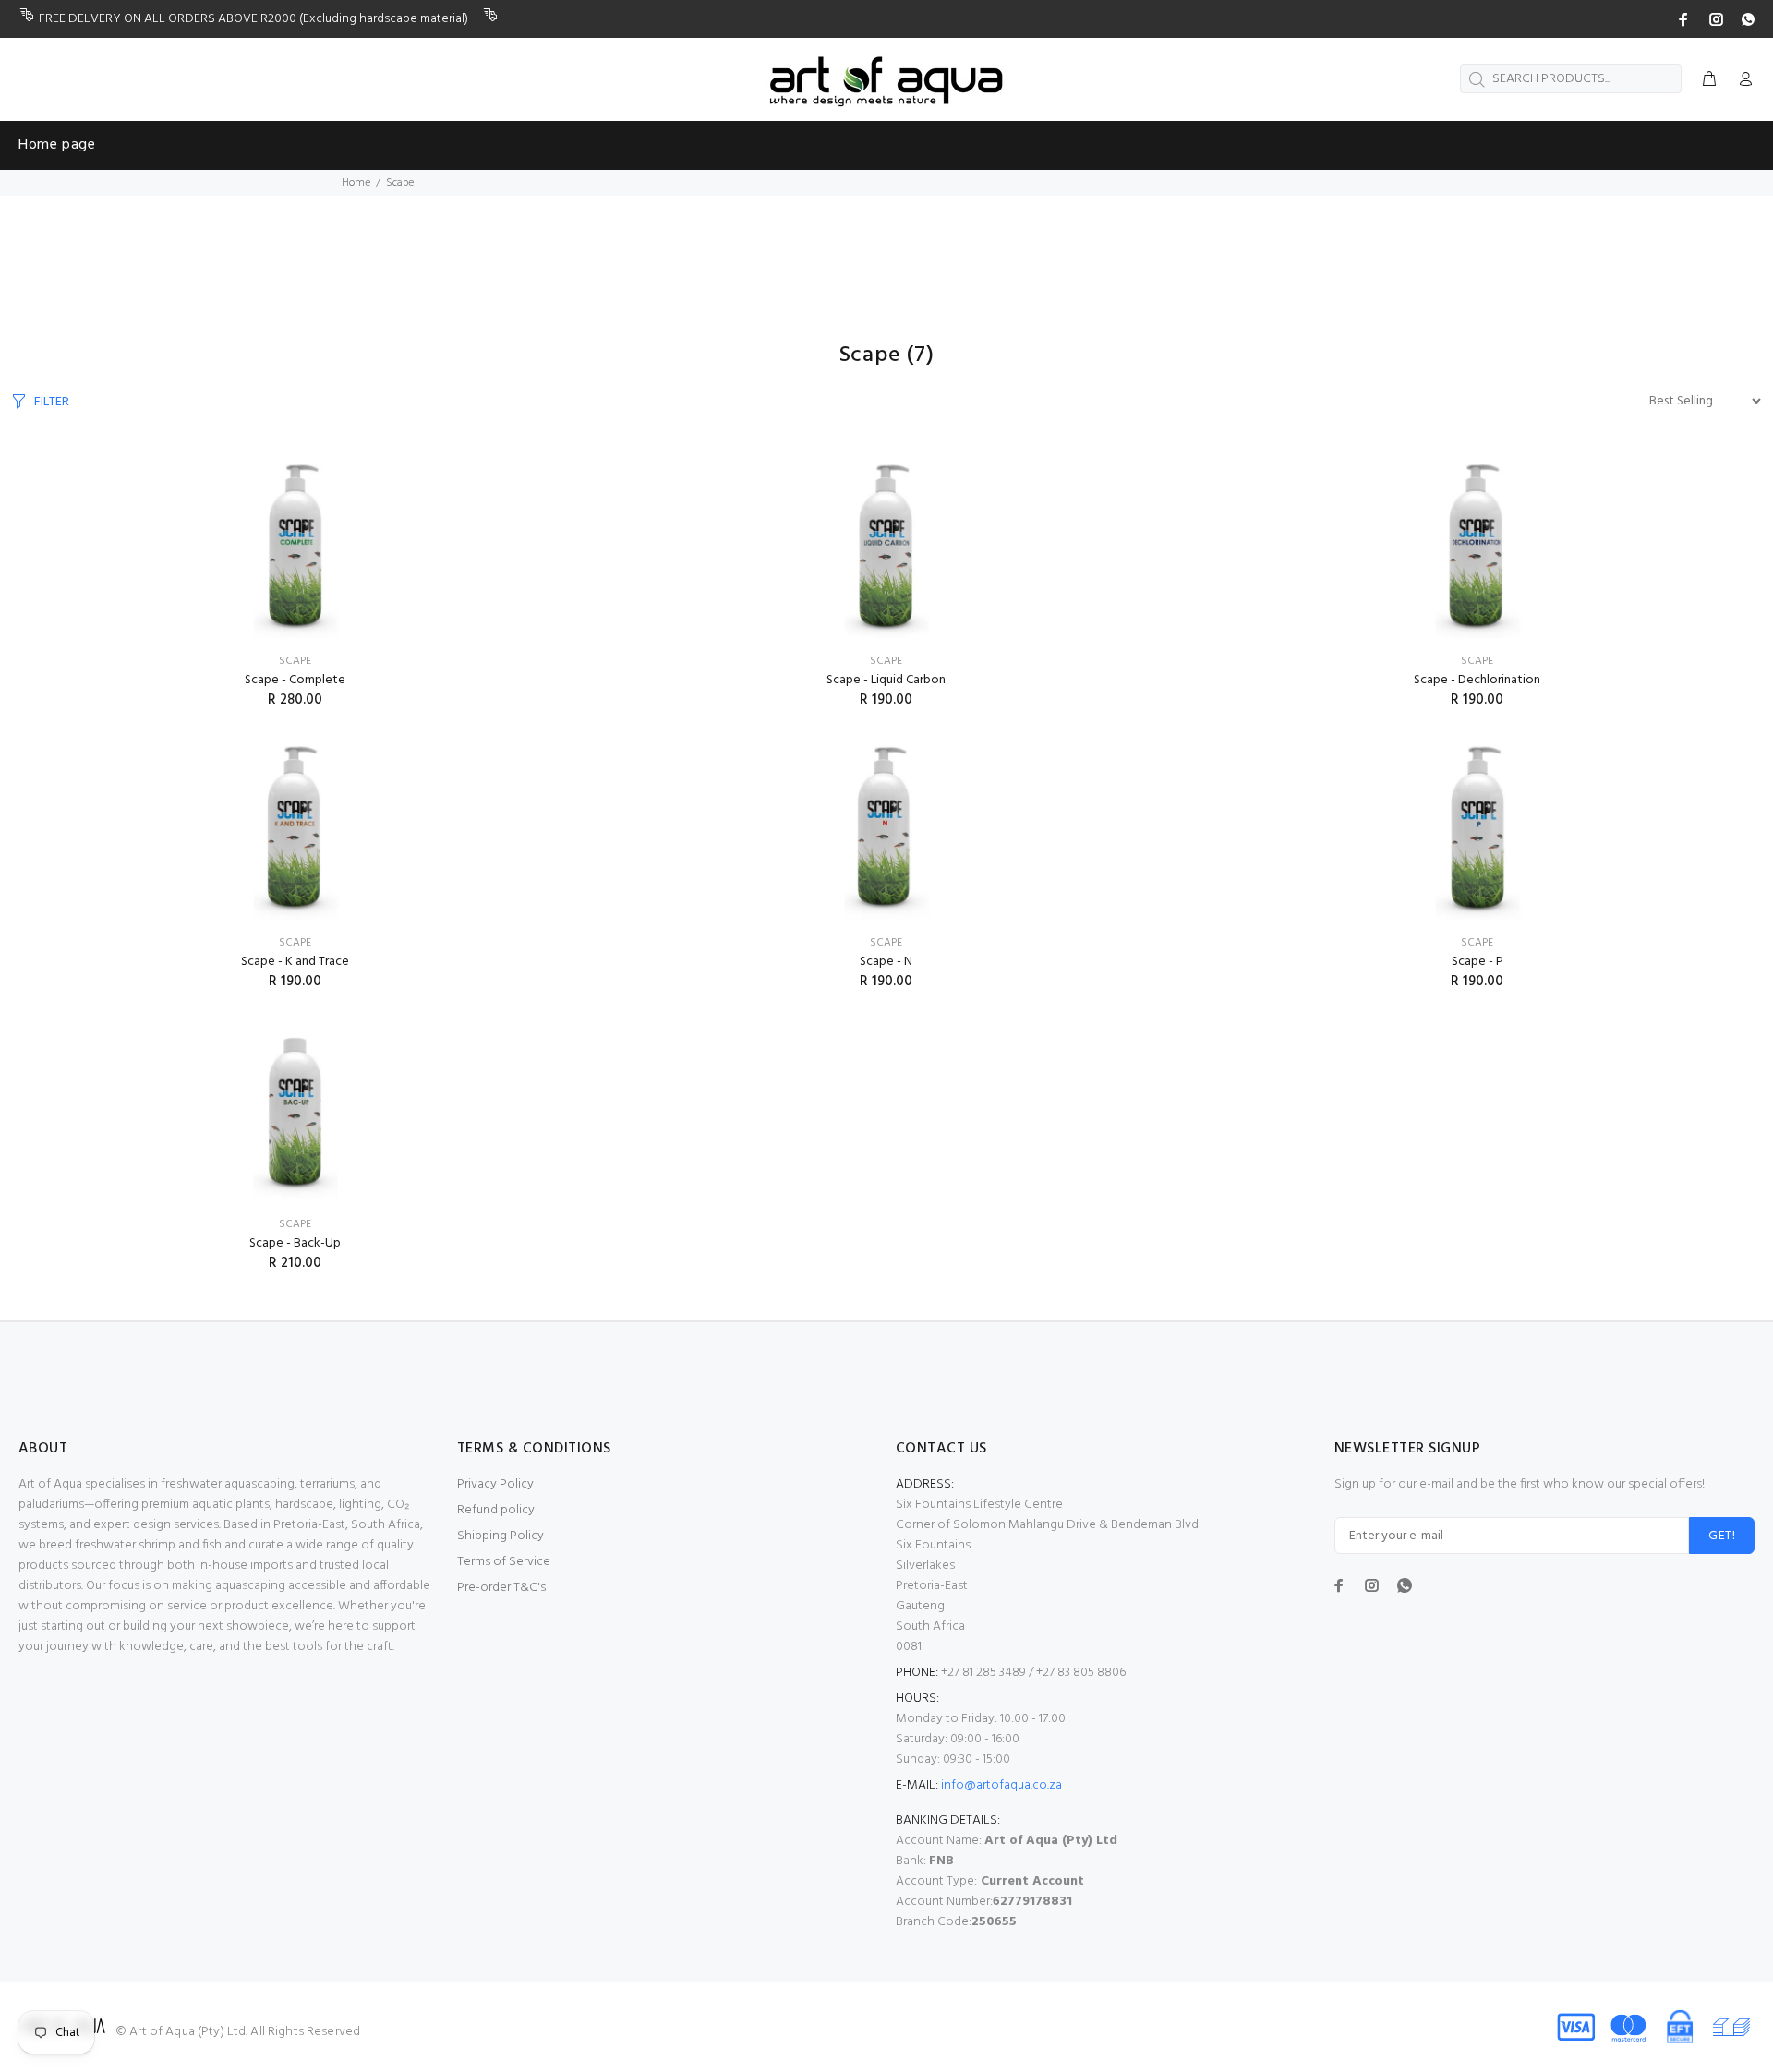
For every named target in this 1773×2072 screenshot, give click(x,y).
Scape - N (886, 962)
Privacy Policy (495, 1484)
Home (356, 183)
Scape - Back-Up (295, 1243)
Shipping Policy (501, 1536)
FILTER (52, 402)
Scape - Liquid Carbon (886, 680)
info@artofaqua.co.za (1001, 1785)
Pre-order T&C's (501, 1588)
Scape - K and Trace (295, 962)
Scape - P (1477, 962)
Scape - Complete (295, 680)
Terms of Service (504, 1562)
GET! (1722, 1536)
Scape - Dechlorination (1477, 680)
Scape (295, 661)
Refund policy (496, 1510)
